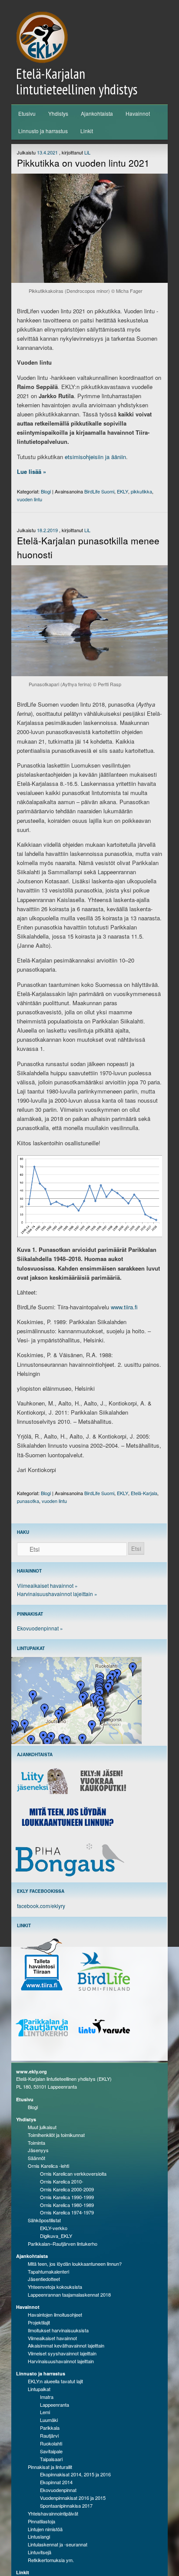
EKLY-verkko (54, 2228)
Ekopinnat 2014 (56, 2482)
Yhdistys (58, 113)
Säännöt (36, 2158)
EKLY (123, 491)
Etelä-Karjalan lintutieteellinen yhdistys (77, 81)
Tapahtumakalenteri (48, 2271)
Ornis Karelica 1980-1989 (67, 2205)
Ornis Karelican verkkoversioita (73, 2173)
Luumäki (49, 2420)
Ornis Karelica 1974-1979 (67, 2212)
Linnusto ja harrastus (43, 131)
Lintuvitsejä (40, 2552)
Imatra (47, 2397)
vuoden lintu (30, 499)
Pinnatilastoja (41, 2521)
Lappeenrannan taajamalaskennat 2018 (69, 2294)
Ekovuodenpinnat (58, 2490)
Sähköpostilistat (44, 2220)
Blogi (46, 491)
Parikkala (50, 2428)
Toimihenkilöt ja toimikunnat (56, 2135)
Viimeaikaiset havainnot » (47, 1585)
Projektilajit (39, 2322)
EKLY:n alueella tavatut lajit (55, 2381)
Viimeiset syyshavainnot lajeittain (62, 2353)
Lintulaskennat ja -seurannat (58, 2544)
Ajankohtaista (97, 113)
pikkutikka (141, 491)
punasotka (28, 1501)
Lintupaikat (39, 2389)
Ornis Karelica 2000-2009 (67, 2189)
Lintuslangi (39, 2536)
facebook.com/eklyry (41, 1906)
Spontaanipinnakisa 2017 (66, 2506)
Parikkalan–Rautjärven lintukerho (63, 2244)
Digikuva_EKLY (56, 2236)
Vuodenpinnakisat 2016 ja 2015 (73, 2498)
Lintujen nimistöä (45, 2529)
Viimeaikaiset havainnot (52, 2338)
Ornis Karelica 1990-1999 (67, 2197)
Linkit (87, 131)
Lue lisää (31, 471)
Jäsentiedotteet (44, 2279)
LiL (87, 152)
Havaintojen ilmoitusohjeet (55, 2314)
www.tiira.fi (124, 1307)
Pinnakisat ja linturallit (50, 2467)
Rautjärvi (49, 2435)
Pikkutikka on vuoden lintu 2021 (83, 163)
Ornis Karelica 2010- (62, 2181)
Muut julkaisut (42, 2127)
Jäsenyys (38, 2150)
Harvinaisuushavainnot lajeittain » (57, 1594)
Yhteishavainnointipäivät (53, 2513)
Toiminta (36, 2143)
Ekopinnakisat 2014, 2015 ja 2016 (75, 2474)
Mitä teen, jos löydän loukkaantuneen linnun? (75, 2264)
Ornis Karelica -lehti (48, 2166)
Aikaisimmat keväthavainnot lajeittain (66, 2345)
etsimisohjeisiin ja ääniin (95, 457)
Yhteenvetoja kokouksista (55, 2287)
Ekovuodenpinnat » (40, 1628)
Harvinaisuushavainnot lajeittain (61, 2361)
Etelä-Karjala (144, 1493)
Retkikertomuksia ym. (51, 2560)
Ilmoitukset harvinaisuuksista (58, 2330)
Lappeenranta (55, 2405)
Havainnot (138, 113)
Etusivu (27, 113)
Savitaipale (51, 2451)
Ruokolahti (51, 2443)
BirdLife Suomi (99, 491)
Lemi (45, 2412)
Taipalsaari (51, 2459)
